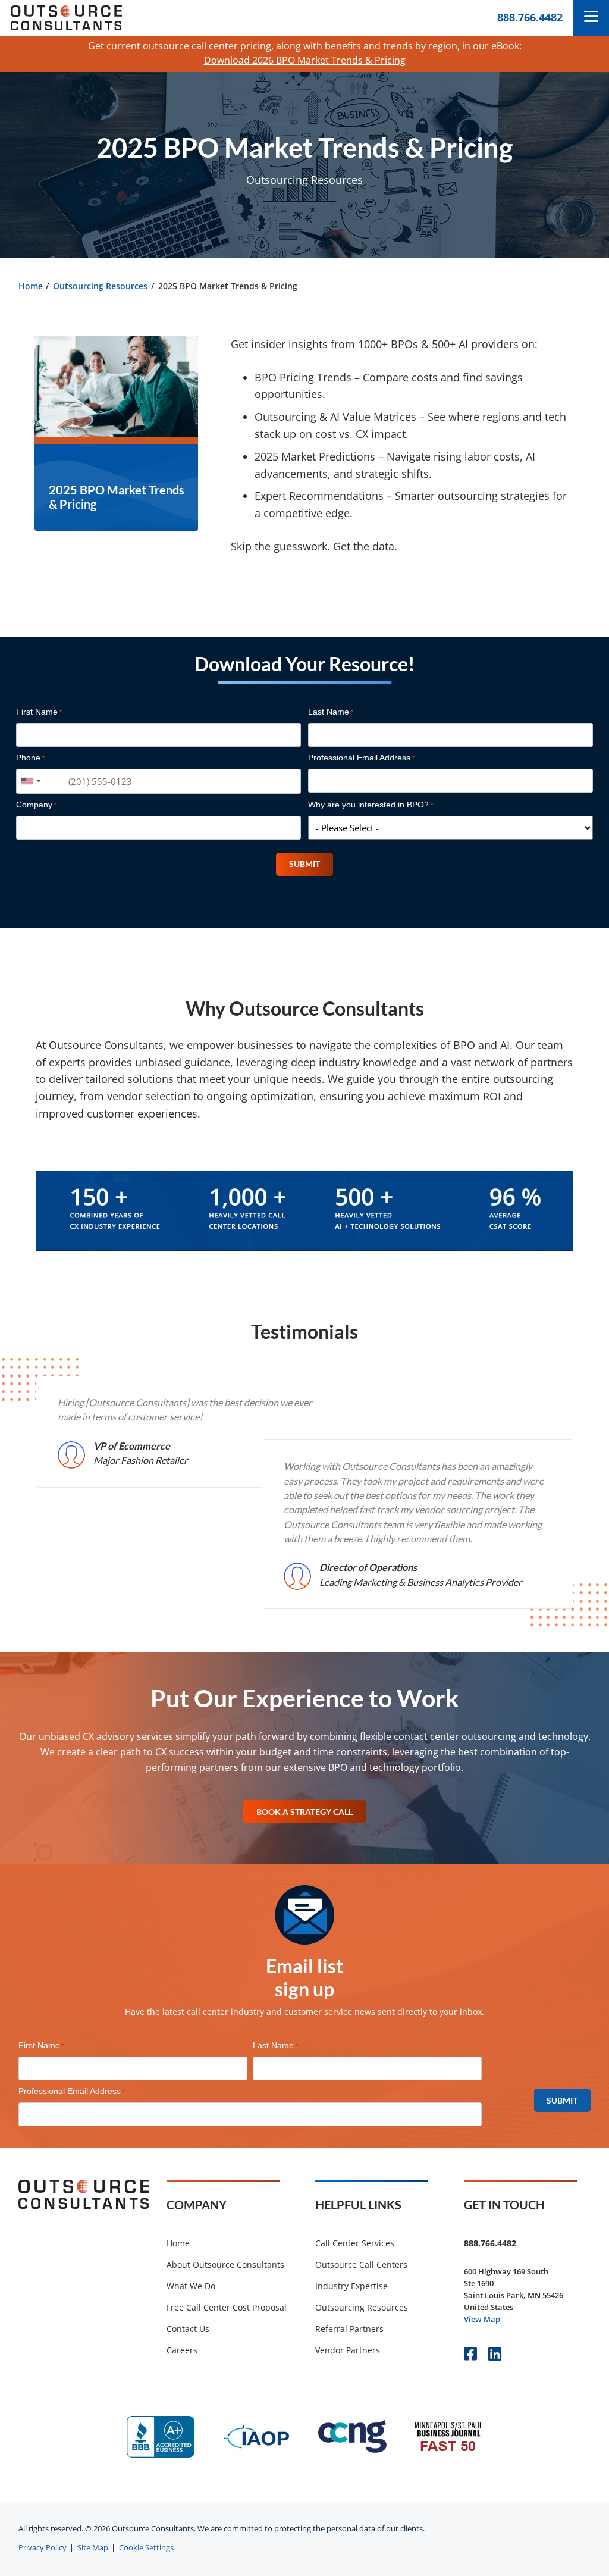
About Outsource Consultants (225, 2264)
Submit (304, 864)
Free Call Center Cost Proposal (227, 2307)
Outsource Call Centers (361, 2264)
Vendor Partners (348, 2350)
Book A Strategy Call (304, 1812)
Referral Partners (349, 2329)
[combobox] (30, 781)
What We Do (191, 2286)
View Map (482, 2319)
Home (31, 286)
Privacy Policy (43, 2548)
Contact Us (188, 2329)
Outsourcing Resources (100, 286)
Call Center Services (355, 2243)
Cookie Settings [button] (146, 2548)
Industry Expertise (351, 2286)
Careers (182, 2350)
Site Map (93, 2548)
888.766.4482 (530, 17)
